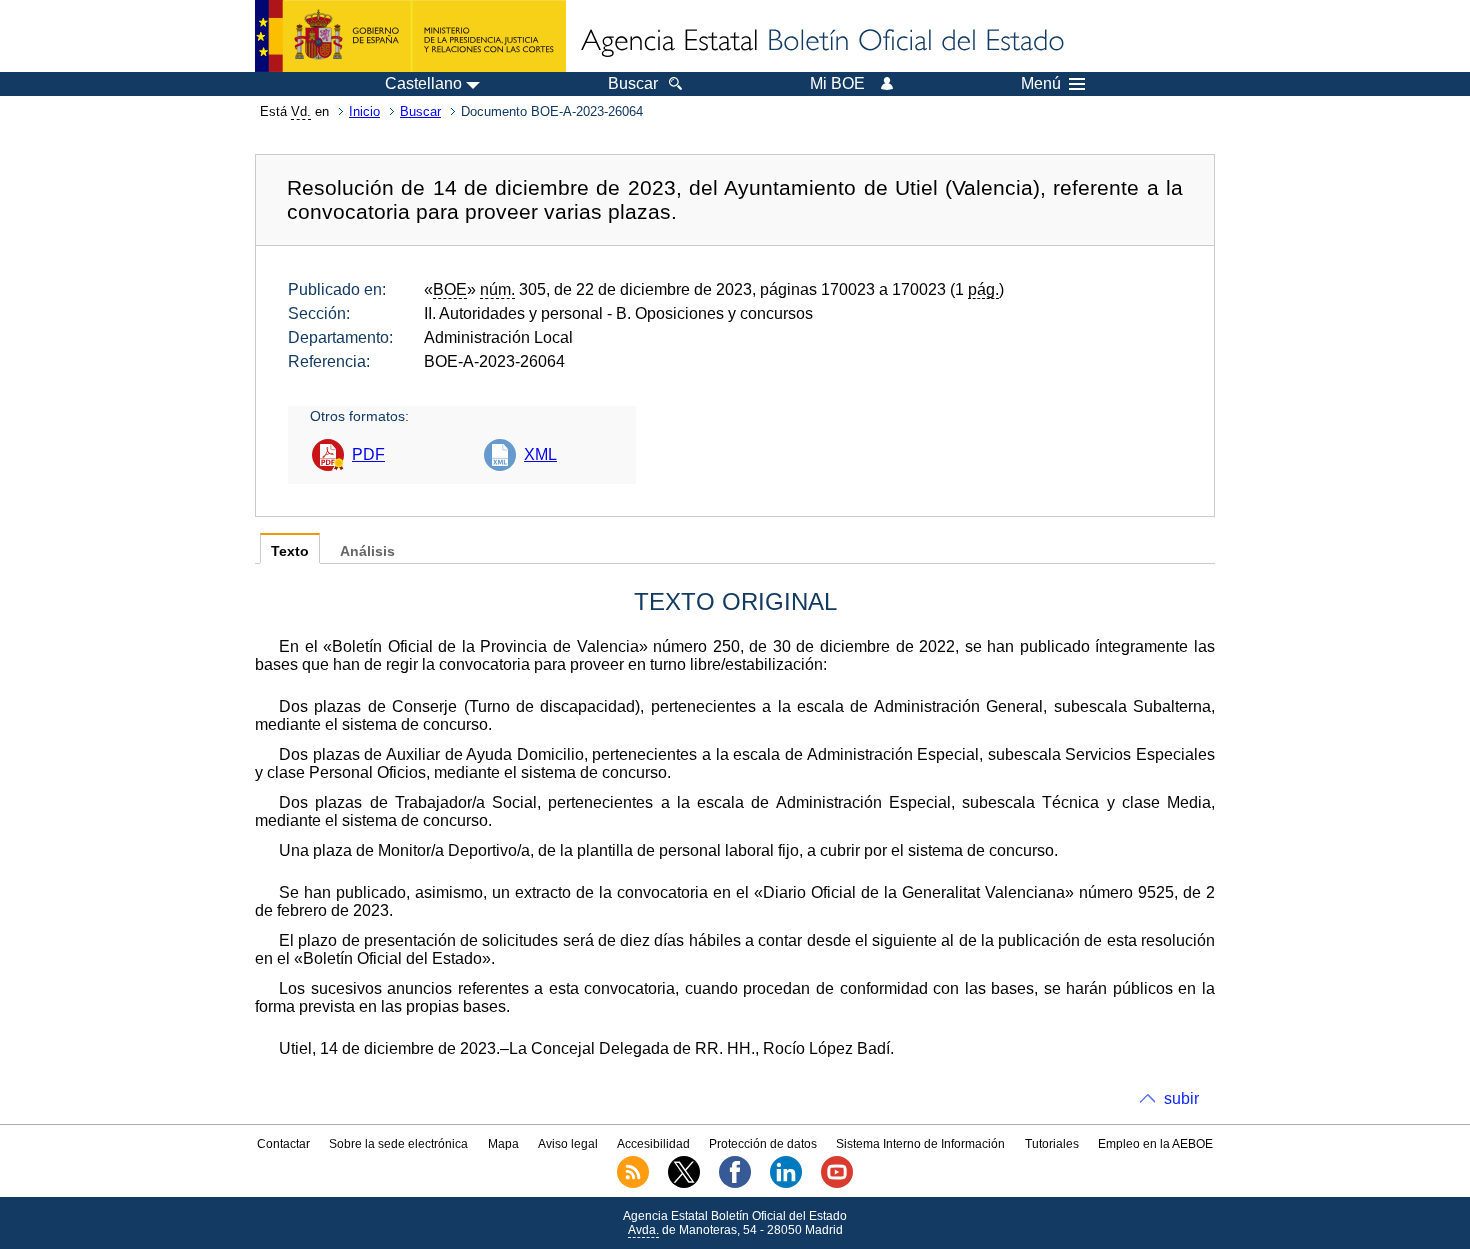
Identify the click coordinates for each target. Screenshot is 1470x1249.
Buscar (420, 111)
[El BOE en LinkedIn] (786, 1184)
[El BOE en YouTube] (837, 1184)
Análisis (367, 551)
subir (1181, 1098)
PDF (368, 454)
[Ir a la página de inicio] (821, 42)
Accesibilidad (653, 1144)
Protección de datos (763, 1144)
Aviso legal (568, 1144)
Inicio (364, 111)
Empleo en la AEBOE (1155, 1144)
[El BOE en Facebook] (735, 1184)
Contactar (283, 1144)
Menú (1041, 84)
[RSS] (633, 1184)
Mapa (503, 1144)
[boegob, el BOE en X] (684, 1184)
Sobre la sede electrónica (398, 1144)
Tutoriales (1052, 1144)
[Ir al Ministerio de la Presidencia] (410, 36)
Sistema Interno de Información (920, 1144)
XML (540, 454)
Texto (290, 551)
